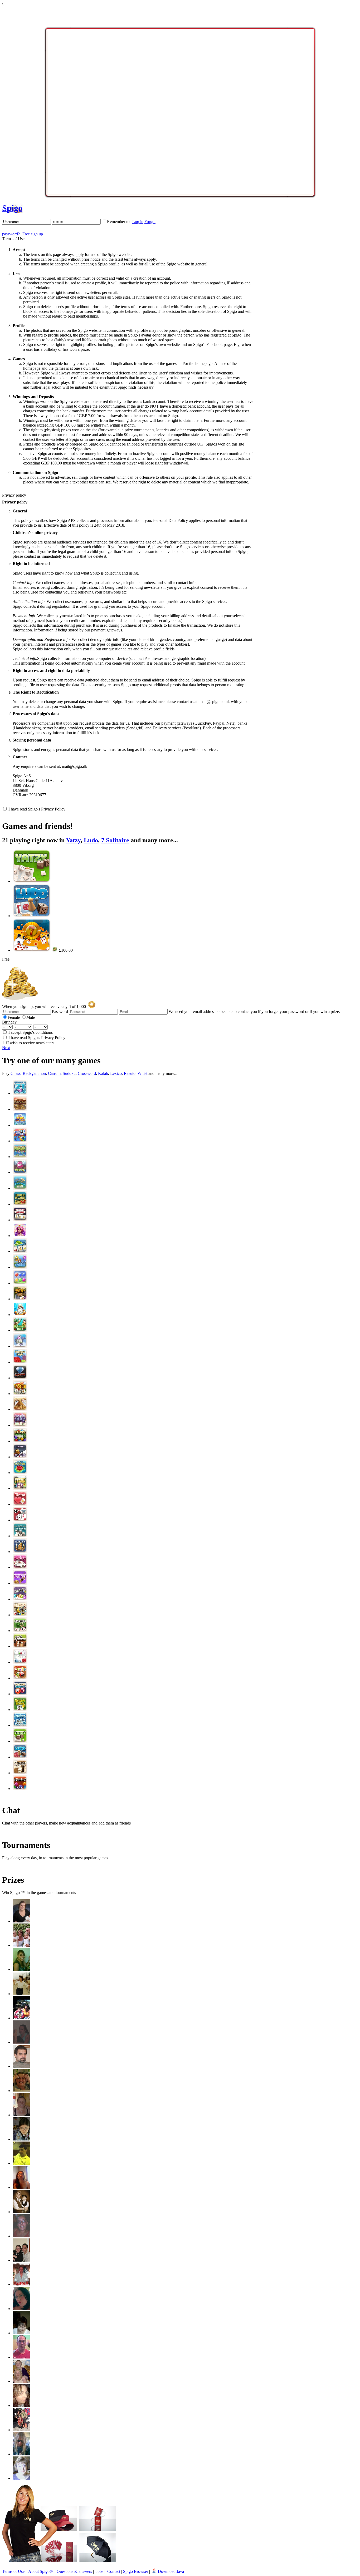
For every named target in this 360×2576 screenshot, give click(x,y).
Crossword (87, 1073)
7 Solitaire (115, 840)
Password (60, 1012)
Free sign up (33, 234)
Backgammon (34, 1073)
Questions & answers (74, 2571)
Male (31, 1017)
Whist (142, 1073)
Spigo (12, 208)
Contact (114, 2571)
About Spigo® (40, 2571)
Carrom (54, 1073)
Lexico (116, 1073)
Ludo (91, 840)
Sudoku (69, 1073)
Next (6, 1048)
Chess (16, 1073)
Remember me (119, 222)
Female (14, 1017)
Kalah (103, 1073)
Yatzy (73, 840)
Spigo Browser (136, 2571)
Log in (138, 222)
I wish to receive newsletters (31, 1043)
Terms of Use (13, 2571)
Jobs (100, 2571)
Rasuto (130, 1073)
